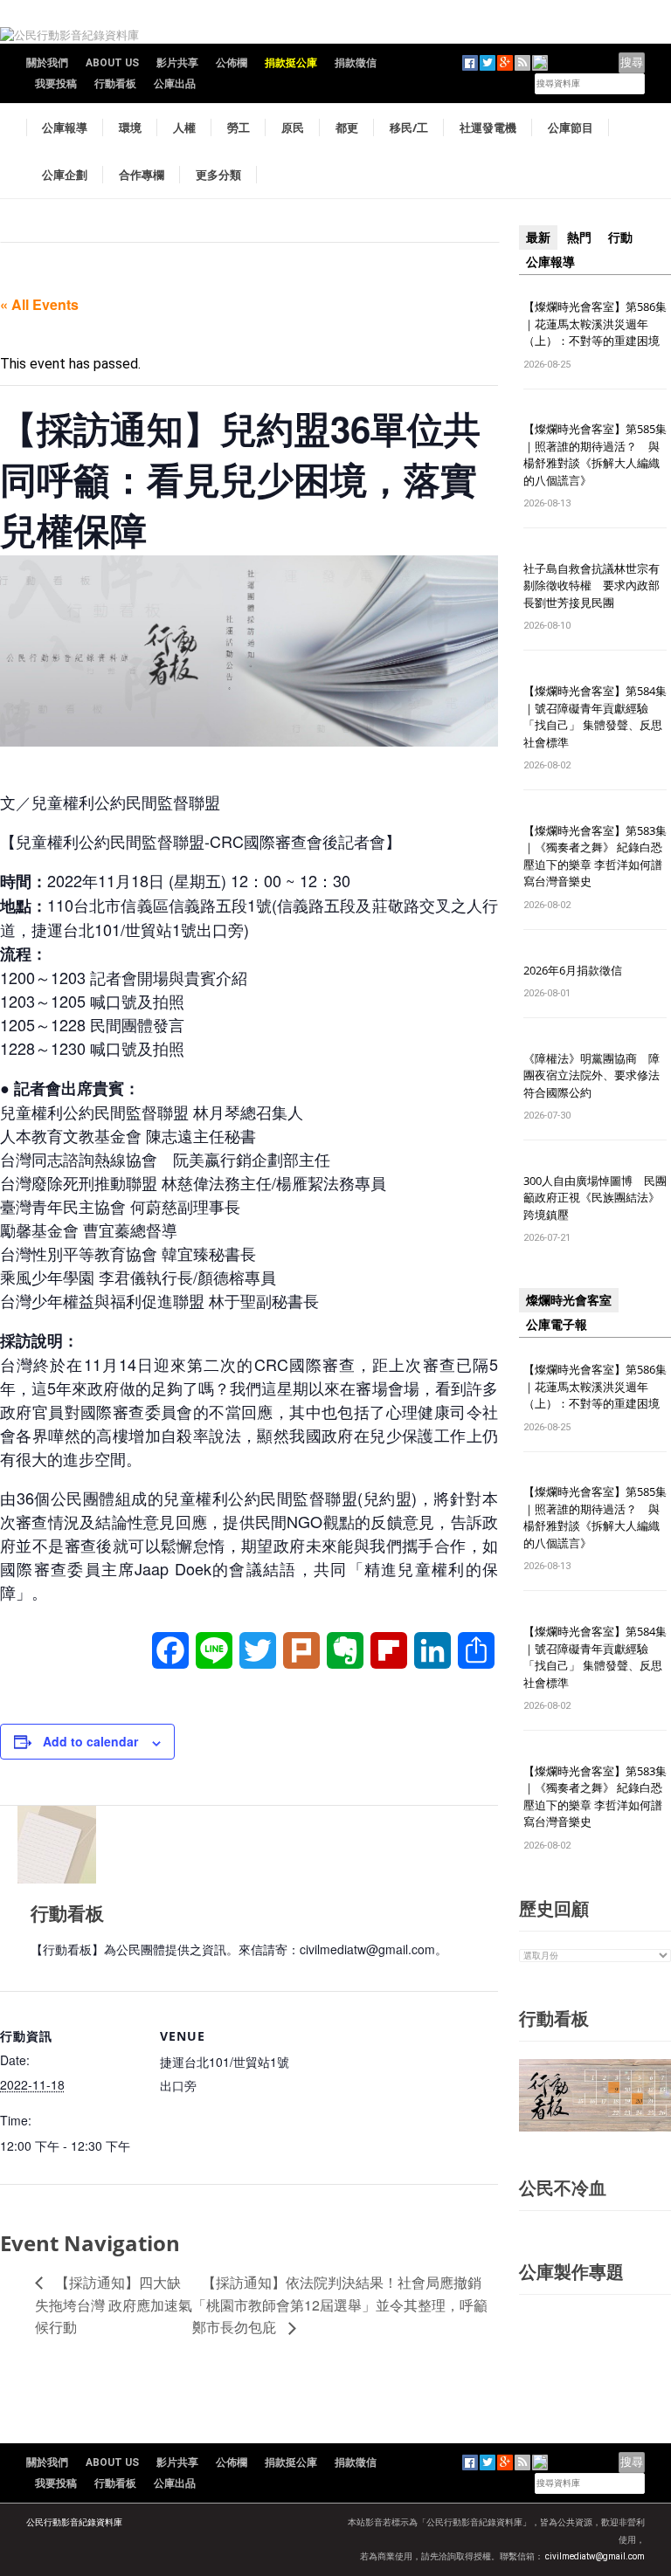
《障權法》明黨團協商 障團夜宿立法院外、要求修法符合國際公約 (591, 1075)
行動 (620, 238)
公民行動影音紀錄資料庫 (74, 2522)
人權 (184, 127)
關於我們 (47, 63)
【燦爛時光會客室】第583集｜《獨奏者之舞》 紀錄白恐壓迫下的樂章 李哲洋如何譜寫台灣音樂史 (595, 856)
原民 (293, 127)
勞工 (239, 127)
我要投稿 (56, 84)
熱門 (579, 238)
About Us (112, 63)
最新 (538, 238)
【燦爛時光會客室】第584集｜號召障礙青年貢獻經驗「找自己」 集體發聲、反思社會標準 (595, 716)
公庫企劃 (65, 175)
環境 (130, 127)
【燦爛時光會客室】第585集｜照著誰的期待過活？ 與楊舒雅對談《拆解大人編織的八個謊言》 (595, 455)
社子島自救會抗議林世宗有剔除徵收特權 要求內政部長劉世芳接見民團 (591, 585)
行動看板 (115, 84)
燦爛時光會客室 (569, 1300)
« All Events (39, 304)
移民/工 (409, 127)
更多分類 (218, 175)
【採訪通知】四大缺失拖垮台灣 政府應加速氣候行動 (114, 2305)
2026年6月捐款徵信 (573, 970)
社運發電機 (488, 127)
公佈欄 (232, 63)
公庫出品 (175, 84)
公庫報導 (65, 127)
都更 (347, 127)
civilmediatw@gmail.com (595, 2556)
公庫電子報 (557, 1325)
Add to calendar (90, 1741)
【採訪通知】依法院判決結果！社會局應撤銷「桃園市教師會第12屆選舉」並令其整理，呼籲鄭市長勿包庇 (340, 2305)
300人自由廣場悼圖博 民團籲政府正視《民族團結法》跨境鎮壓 (595, 1198)
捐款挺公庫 (291, 63)
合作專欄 (142, 175)
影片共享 (177, 63)
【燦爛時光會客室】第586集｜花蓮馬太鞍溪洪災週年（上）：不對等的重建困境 (595, 324)
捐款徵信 (356, 63)
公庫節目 (571, 127)
